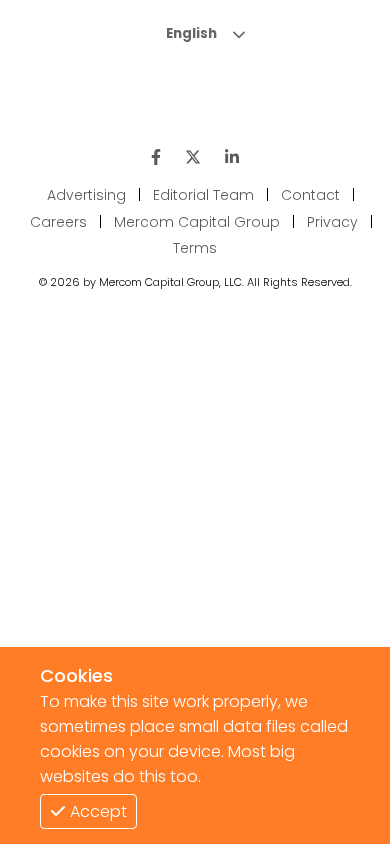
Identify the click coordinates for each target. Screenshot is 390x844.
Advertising (86, 195)
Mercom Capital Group (197, 222)
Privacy (332, 222)
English (191, 33)
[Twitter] (193, 157)
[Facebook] (156, 157)
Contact (310, 195)
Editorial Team (203, 195)
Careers (58, 222)
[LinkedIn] (232, 157)
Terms (195, 248)
